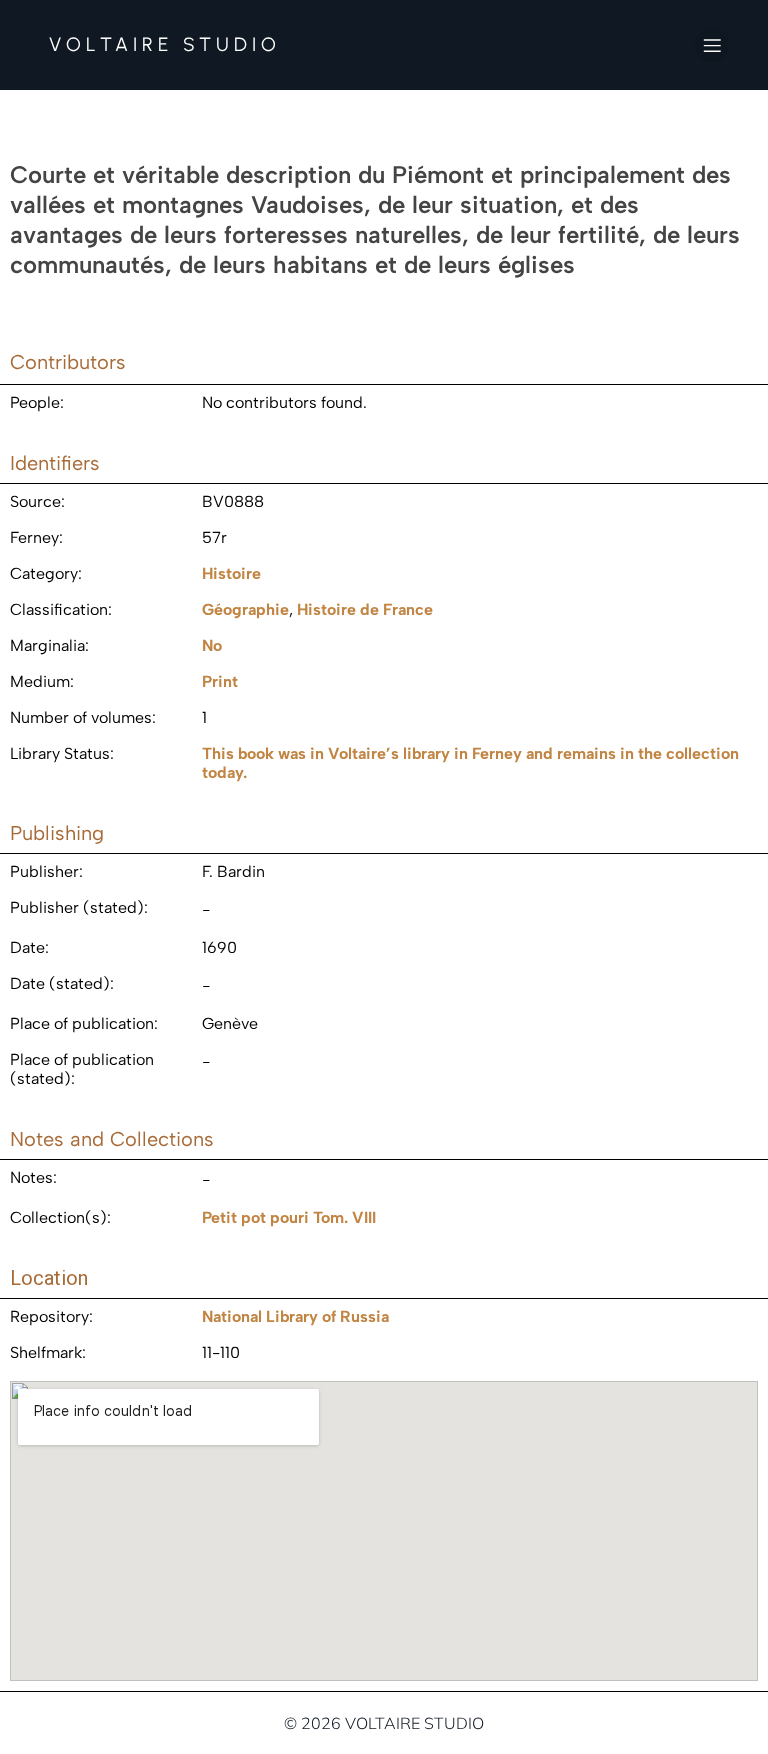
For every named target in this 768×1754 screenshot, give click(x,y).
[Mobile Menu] (712, 45)
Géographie (245, 609)
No (212, 645)
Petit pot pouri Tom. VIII (289, 1217)
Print (220, 681)
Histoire (231, 573)
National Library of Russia (295, 1316)
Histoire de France (365, 609)
